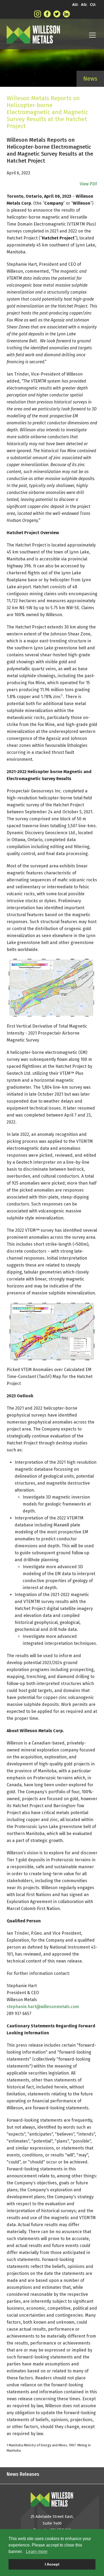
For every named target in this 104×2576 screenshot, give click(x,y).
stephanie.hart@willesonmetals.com (43, 2007)
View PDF (89, 184)
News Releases (23, 2474)
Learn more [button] (37, 2551)
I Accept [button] (52, 2564)
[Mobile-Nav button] (93, 35)
